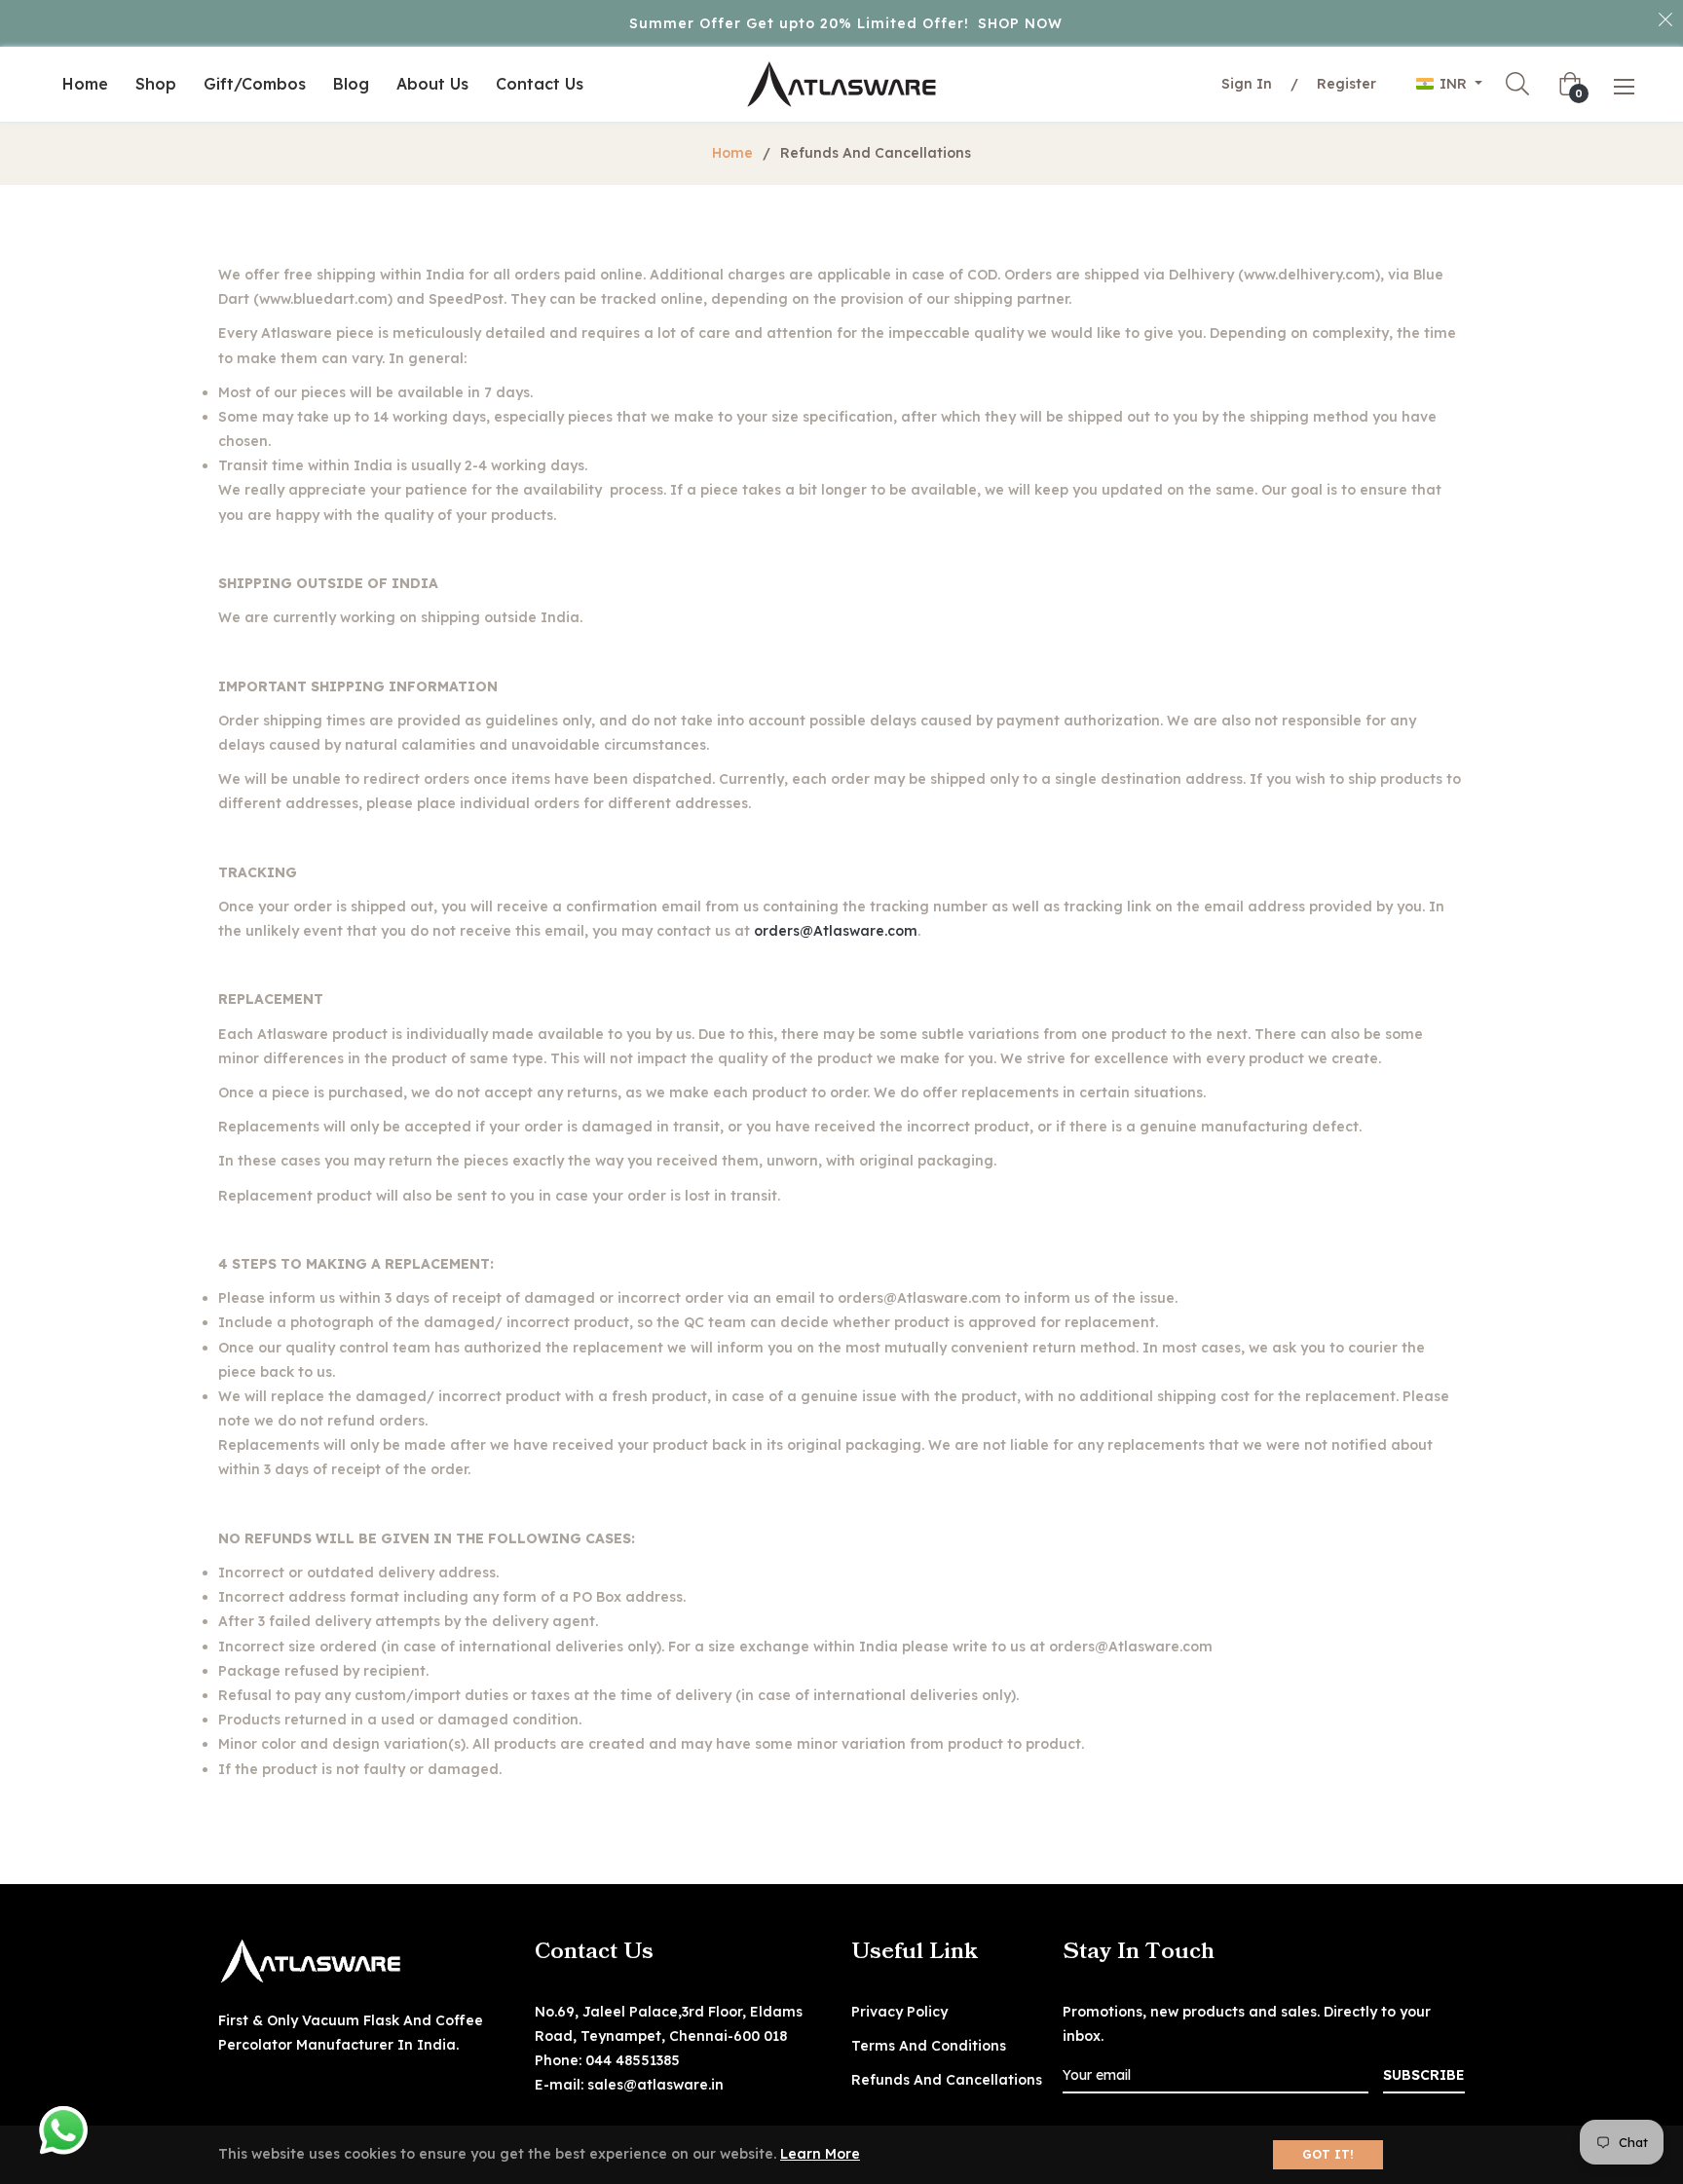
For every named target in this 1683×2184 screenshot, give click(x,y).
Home (732, 153)
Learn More (820, 2154)
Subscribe (1424, 2075)
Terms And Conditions (929, 2046)
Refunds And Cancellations (947, 2080)
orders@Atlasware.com (836, 931)
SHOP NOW (1020, 23)
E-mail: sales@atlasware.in (629, 2085)
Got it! (1328, 2154)
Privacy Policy (899, 2012)
